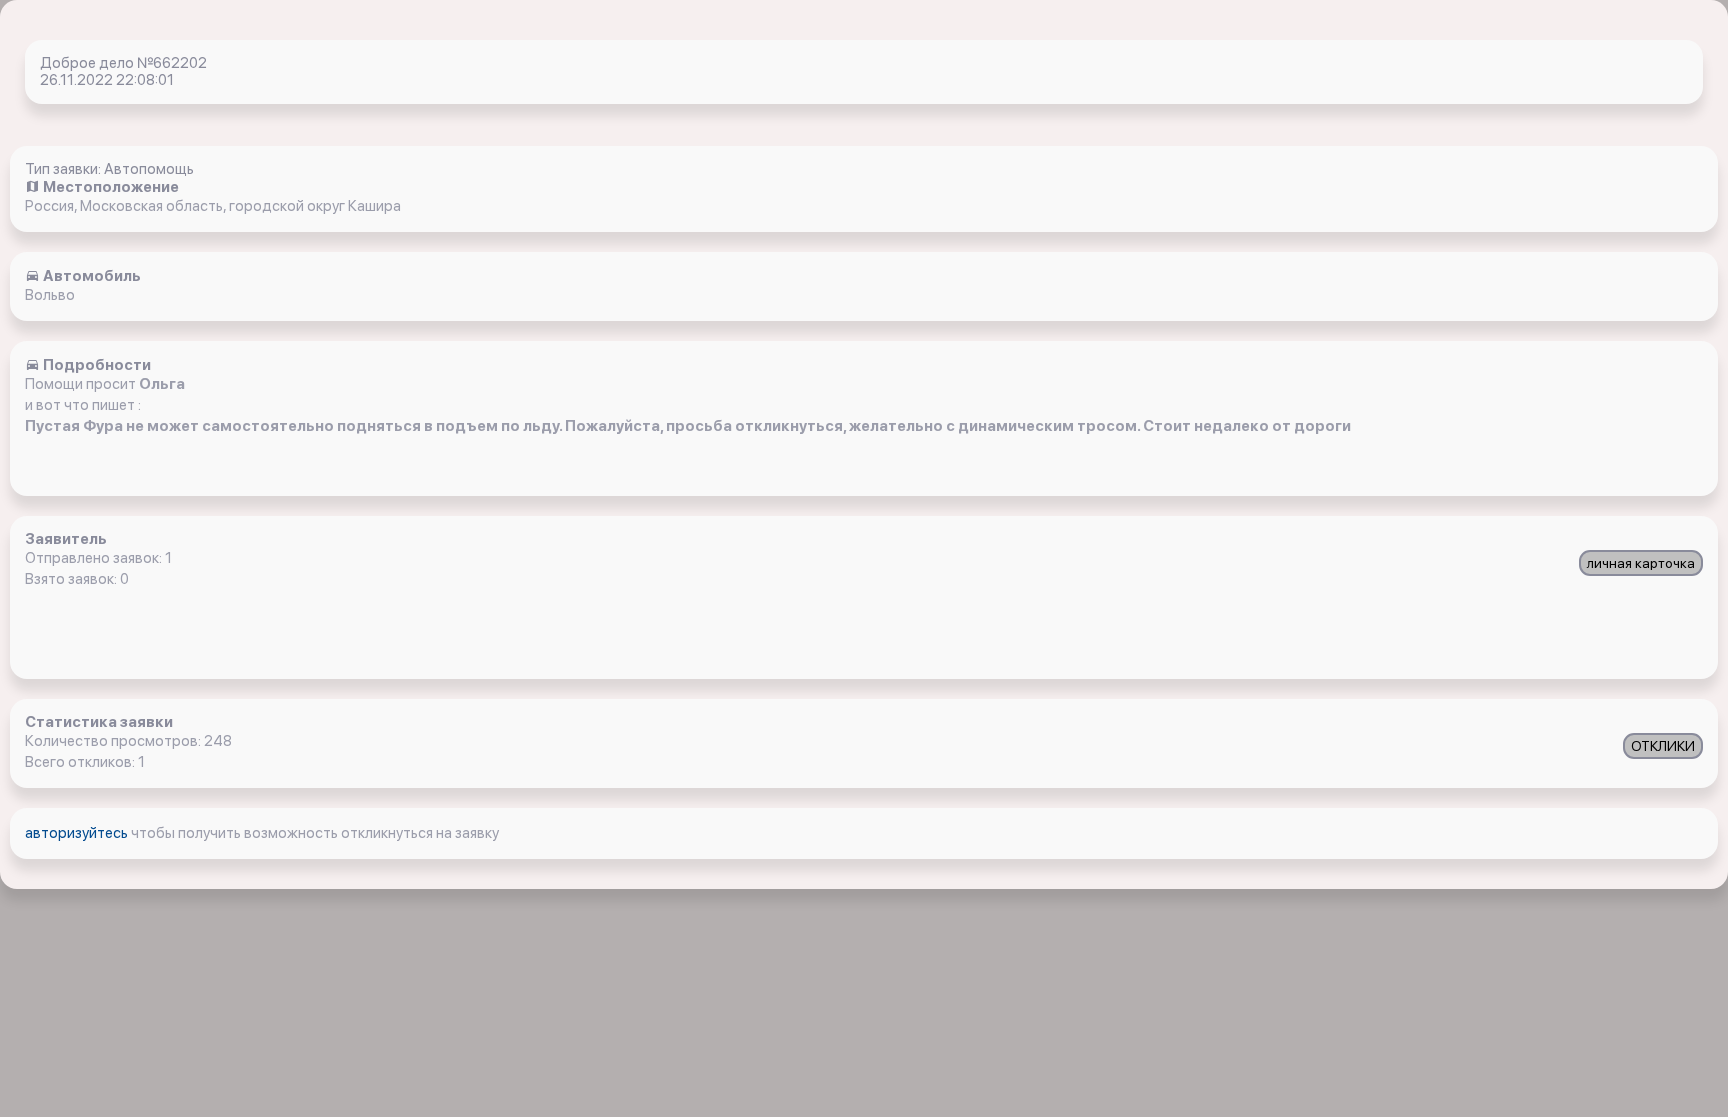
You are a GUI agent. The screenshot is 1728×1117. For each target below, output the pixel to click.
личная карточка (1641, 563)
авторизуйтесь (78, 833)
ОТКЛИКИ (1663, 746)
